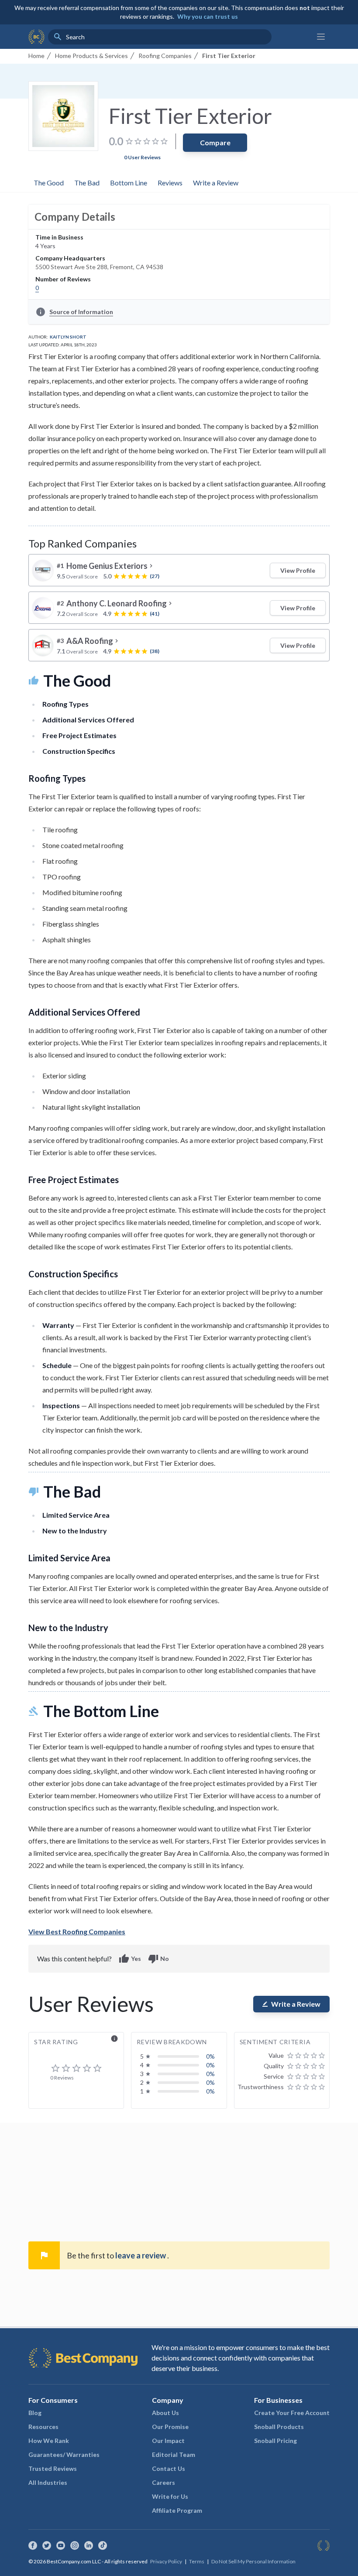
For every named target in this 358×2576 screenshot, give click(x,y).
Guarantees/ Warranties (64, 2455)
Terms (197, 2561)
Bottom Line (129, 183)
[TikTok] (103, 2545)
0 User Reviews (142, 157)
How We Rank (49, 2441)
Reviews (170, 183)
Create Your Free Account (292, 2413)
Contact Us (169, 2468)
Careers (164, 2482)
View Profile (298, 570)
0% (210, 2056)
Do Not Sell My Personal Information (253, 2561)
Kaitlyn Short (68, 337)
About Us (165, 2413)
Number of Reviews (63, 279)
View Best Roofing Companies (77, 1931)
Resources (43, 2427)
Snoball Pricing (275, 2441)
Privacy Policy (166, 2561)
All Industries (48, 2482)
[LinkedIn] (89, 2545)
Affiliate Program (177, 2510)
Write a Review (216, 183)
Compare (215, 142)
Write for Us (170, 2496)
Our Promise (170, 2427)
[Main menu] (321, 37)
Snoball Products (279, 2427)
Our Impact (168, 2441)
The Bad (87, 183)
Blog (35, 2413)
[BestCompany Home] (36, 37)
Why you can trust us (208, 16)
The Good (49, 183)
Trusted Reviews (53, 2468)
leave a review (141, 2255)
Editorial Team (174, 2455)
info (114, 2039)
